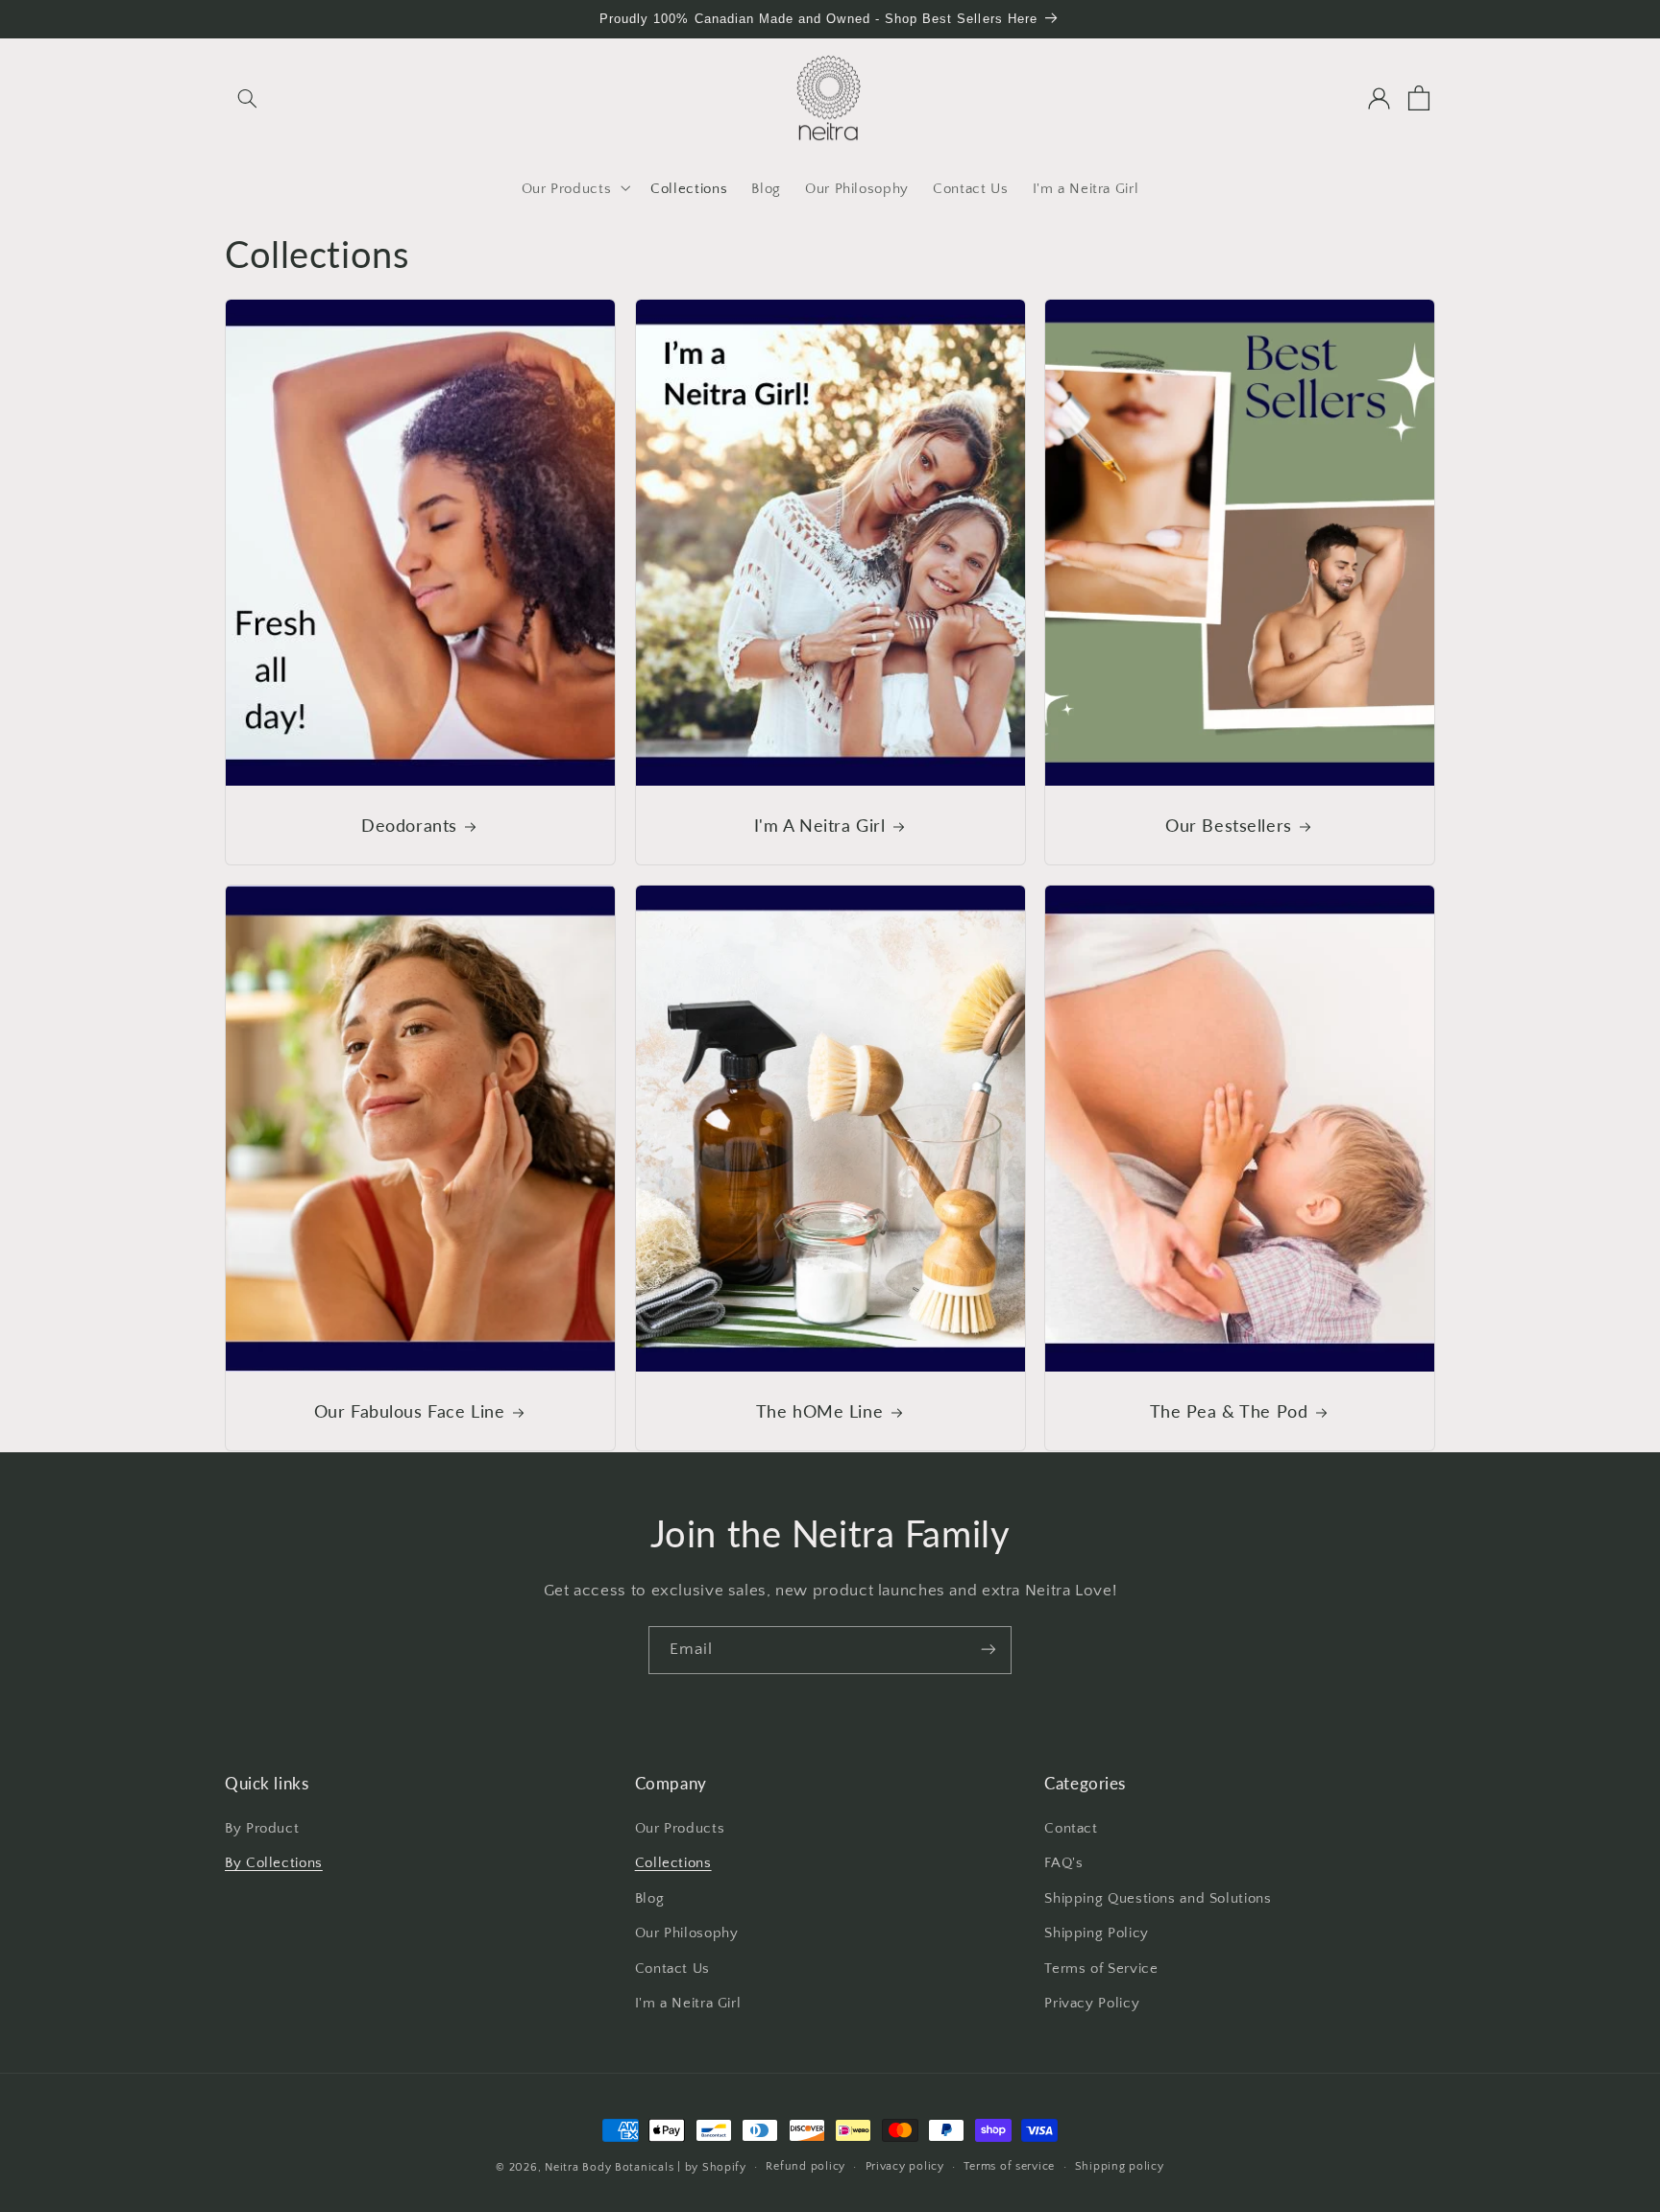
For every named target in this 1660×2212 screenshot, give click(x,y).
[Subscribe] (989, 1650)
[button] (247, 98)
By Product (262, 1829)
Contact (1071, 1829)
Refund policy (806, 2167)
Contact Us (672, 1969)
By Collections (274, 1864)
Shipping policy (1120, 2167)
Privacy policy (905, 2167)
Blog (650, 1899)
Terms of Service (1101, 1969)
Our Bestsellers (1229, 825)
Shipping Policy (1096, 1934)
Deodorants (409, 825)
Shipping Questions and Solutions (1158, 1899)
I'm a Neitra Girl (688, 2004)
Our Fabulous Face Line (410, 1411)
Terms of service (1009, 2167)
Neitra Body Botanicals (609, 2167)
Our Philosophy (687, 1934)
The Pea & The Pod (1229, 1411)
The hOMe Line (818, 1411)
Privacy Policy (1092, 2004)
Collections (673, 1864)
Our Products (680, 1829)
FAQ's (1063, 1864)
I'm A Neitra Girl (819, 825)
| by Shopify (712, 2167)
